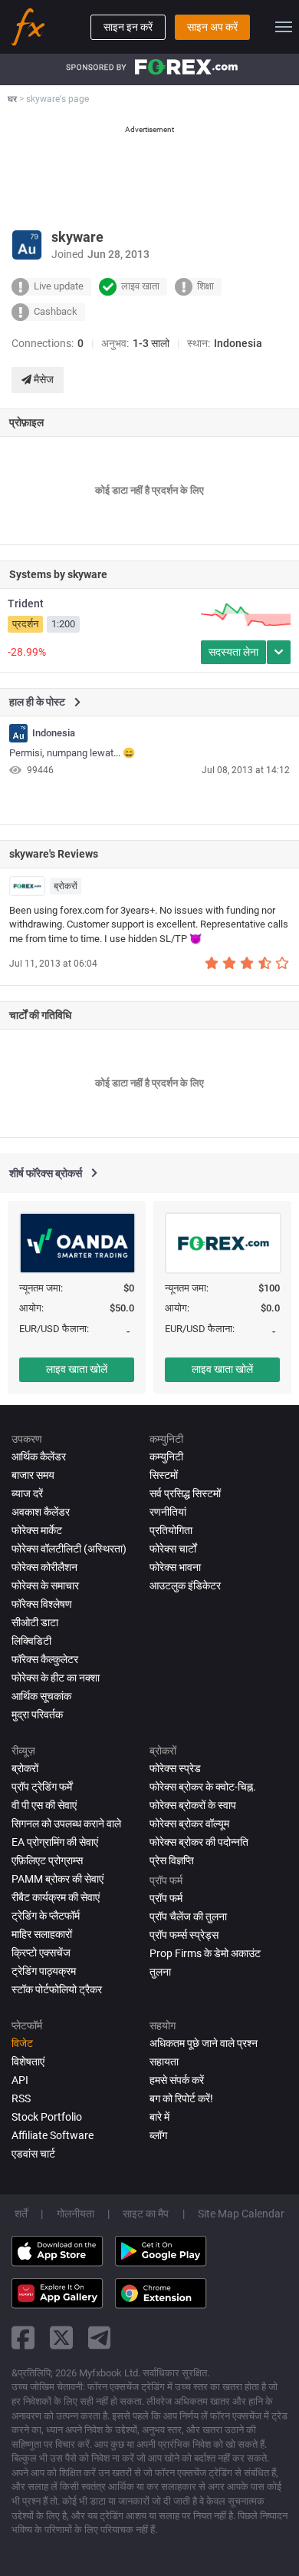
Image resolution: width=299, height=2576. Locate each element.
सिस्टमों (164, 1475)
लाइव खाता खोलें (77, 1369)
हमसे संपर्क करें (177, 2080)
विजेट (22, 2043)
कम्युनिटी (166, 1457)
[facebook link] (23, 2338)
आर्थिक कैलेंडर (39, 1457)
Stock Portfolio (47, 2117)
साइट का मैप (146, 2214)
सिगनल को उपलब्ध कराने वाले (66, 1824)
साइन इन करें (128, 27)
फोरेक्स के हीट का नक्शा (56, 1678)
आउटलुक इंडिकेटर (185, 1586)
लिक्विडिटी (31, 1641)
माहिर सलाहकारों (42, 1934)
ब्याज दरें (27, 1493)
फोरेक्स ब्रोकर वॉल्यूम (189, 1824)
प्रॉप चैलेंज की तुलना (188, 1916)
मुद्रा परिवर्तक (37, 1715)
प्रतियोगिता (171, 1530)
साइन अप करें (212, 27)
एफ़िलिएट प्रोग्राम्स (47, 1860)
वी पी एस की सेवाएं (44, 1805)
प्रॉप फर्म (166, 1898)
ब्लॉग (158, 2135)
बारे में (159, 2117)
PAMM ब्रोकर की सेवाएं (58, 1879)
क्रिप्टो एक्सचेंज (41, 1953)
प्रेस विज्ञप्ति (172, 1860)
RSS (21, 2098)
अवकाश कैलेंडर (41, 1512)
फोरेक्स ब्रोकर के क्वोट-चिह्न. (203, 1787)
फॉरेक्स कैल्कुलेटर (45, 1659)
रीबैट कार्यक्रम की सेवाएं (56, 1897)
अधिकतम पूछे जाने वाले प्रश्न (204, 2043)
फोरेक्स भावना (175, 1567)
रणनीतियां (168, 1512)
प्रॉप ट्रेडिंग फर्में (42, 1787)
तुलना (160, 1972)
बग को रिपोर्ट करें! (181, 2098)
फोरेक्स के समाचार (45, 1586)
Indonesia (54, 733)
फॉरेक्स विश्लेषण (42, 1604)
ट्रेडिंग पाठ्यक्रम (44, 1971)
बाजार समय (33, 1475)
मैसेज (43, 379)
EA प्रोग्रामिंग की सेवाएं (55, 1842)
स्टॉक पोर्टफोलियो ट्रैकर (57, 1989)
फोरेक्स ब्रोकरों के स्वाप (193, 1805)
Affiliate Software (53, 2135)
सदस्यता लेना (233, 652)
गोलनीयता (76, 2214)
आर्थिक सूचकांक (41, 1696)
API (20, 2080)
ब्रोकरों (66, 886)
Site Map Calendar (241, 2214)
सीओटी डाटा (35, 1622)
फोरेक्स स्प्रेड (175, 1768)
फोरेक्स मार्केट (37, 1530)
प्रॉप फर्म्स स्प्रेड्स (184, 1935)
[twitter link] (61, 2338)
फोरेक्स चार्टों (173, 1549)
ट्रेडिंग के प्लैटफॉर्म (46, 1916)
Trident (26, 603)
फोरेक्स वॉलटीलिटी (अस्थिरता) (69, 1549)
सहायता (164, 2062)
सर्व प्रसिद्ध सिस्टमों (185, 1493)
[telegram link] (100, 2338)
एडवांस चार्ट (33, 2154)
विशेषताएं (28, 2062)
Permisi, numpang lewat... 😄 (72, 753)
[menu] (284, 27)
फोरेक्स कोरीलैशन (44, 1567)
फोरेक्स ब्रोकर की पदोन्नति (199, 1842)
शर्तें (21, 2214)
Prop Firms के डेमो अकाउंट (205, 1953)
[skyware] (18, 733)
